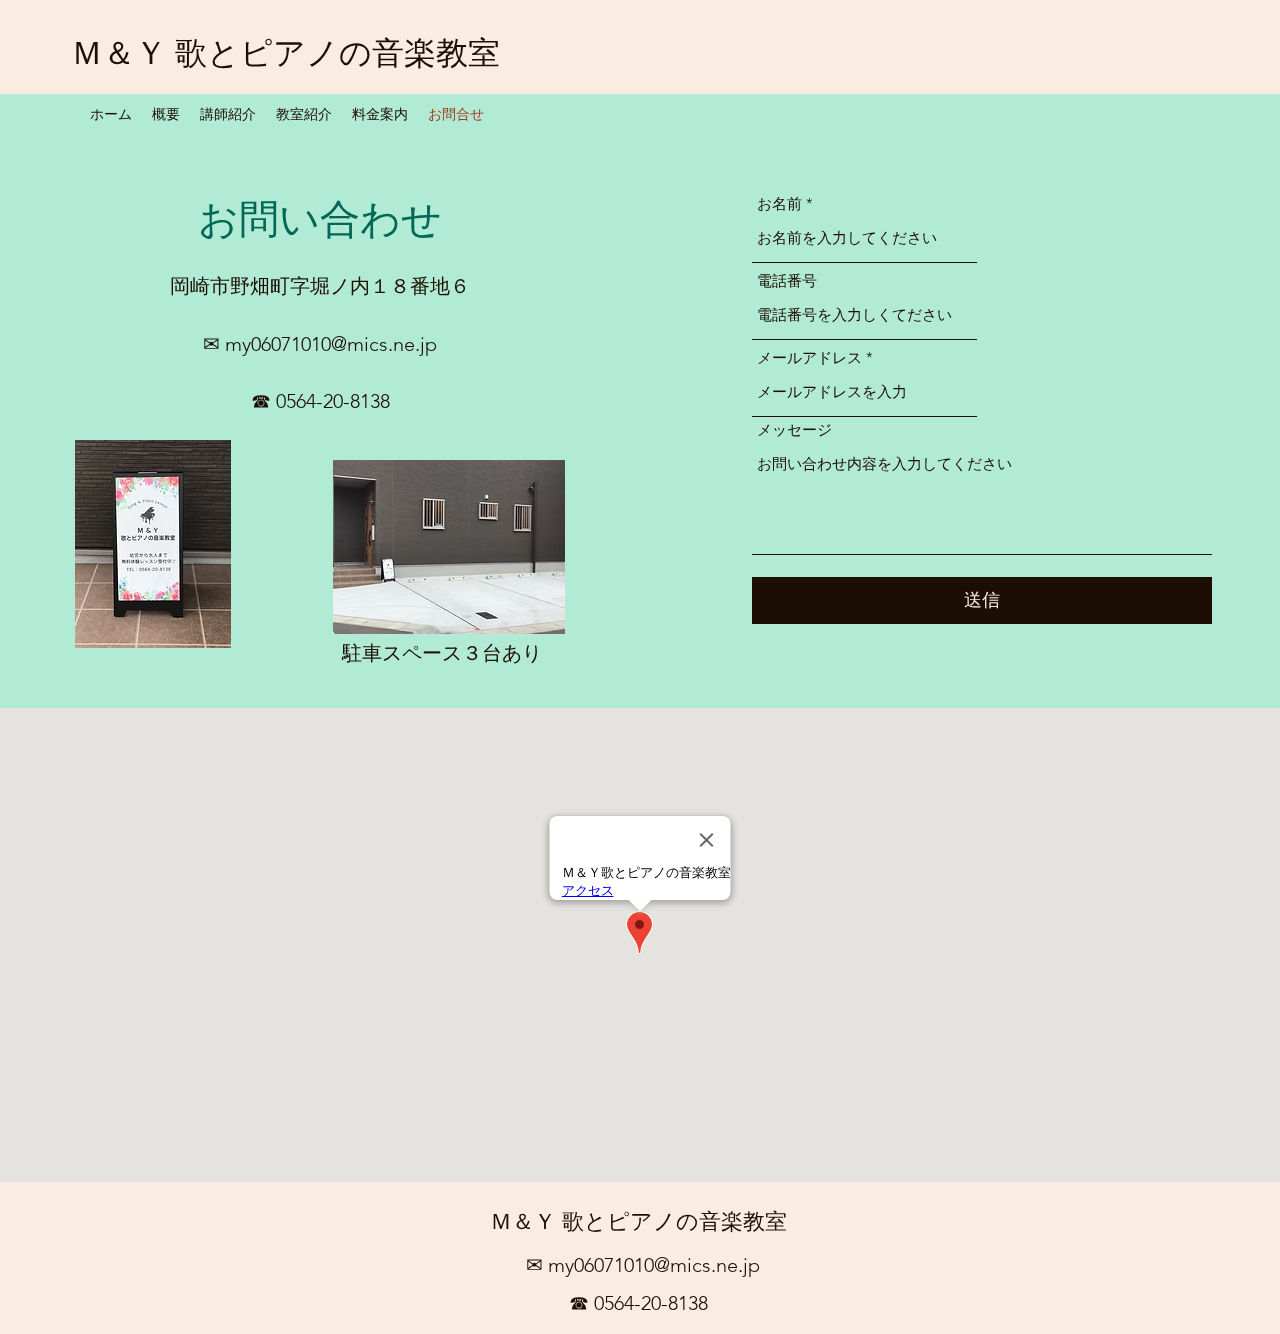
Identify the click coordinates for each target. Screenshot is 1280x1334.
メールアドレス (809, 357)
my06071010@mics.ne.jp (331, 344)
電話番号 (787, 280)
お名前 (779, 203)
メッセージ (794, 429)
